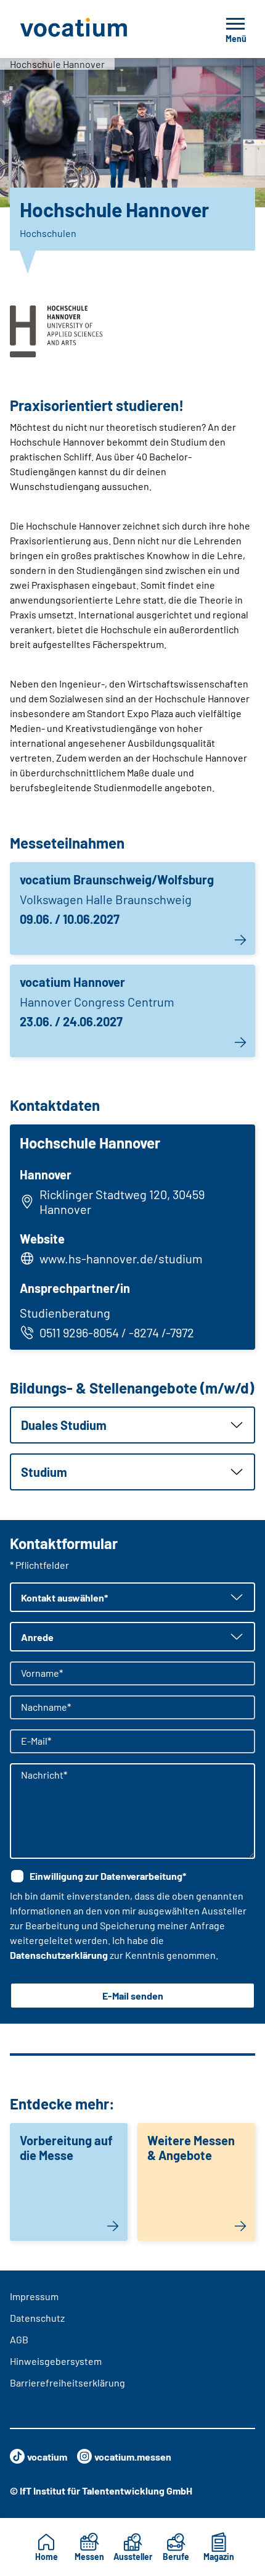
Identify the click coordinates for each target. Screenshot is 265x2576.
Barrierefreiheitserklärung (67, 2383)
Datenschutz (37, 2318)
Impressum (34, 2296)
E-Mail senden (133, 1996)
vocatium (47, 2457)
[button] (132, 1425)
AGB (19, 2339)
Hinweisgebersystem (56, 2361)
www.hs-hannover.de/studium (121, 1258)
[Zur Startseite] (101, 29)
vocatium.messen (133, 2457)
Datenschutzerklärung (59, 1955)
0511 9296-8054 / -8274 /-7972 (117, 1332)
